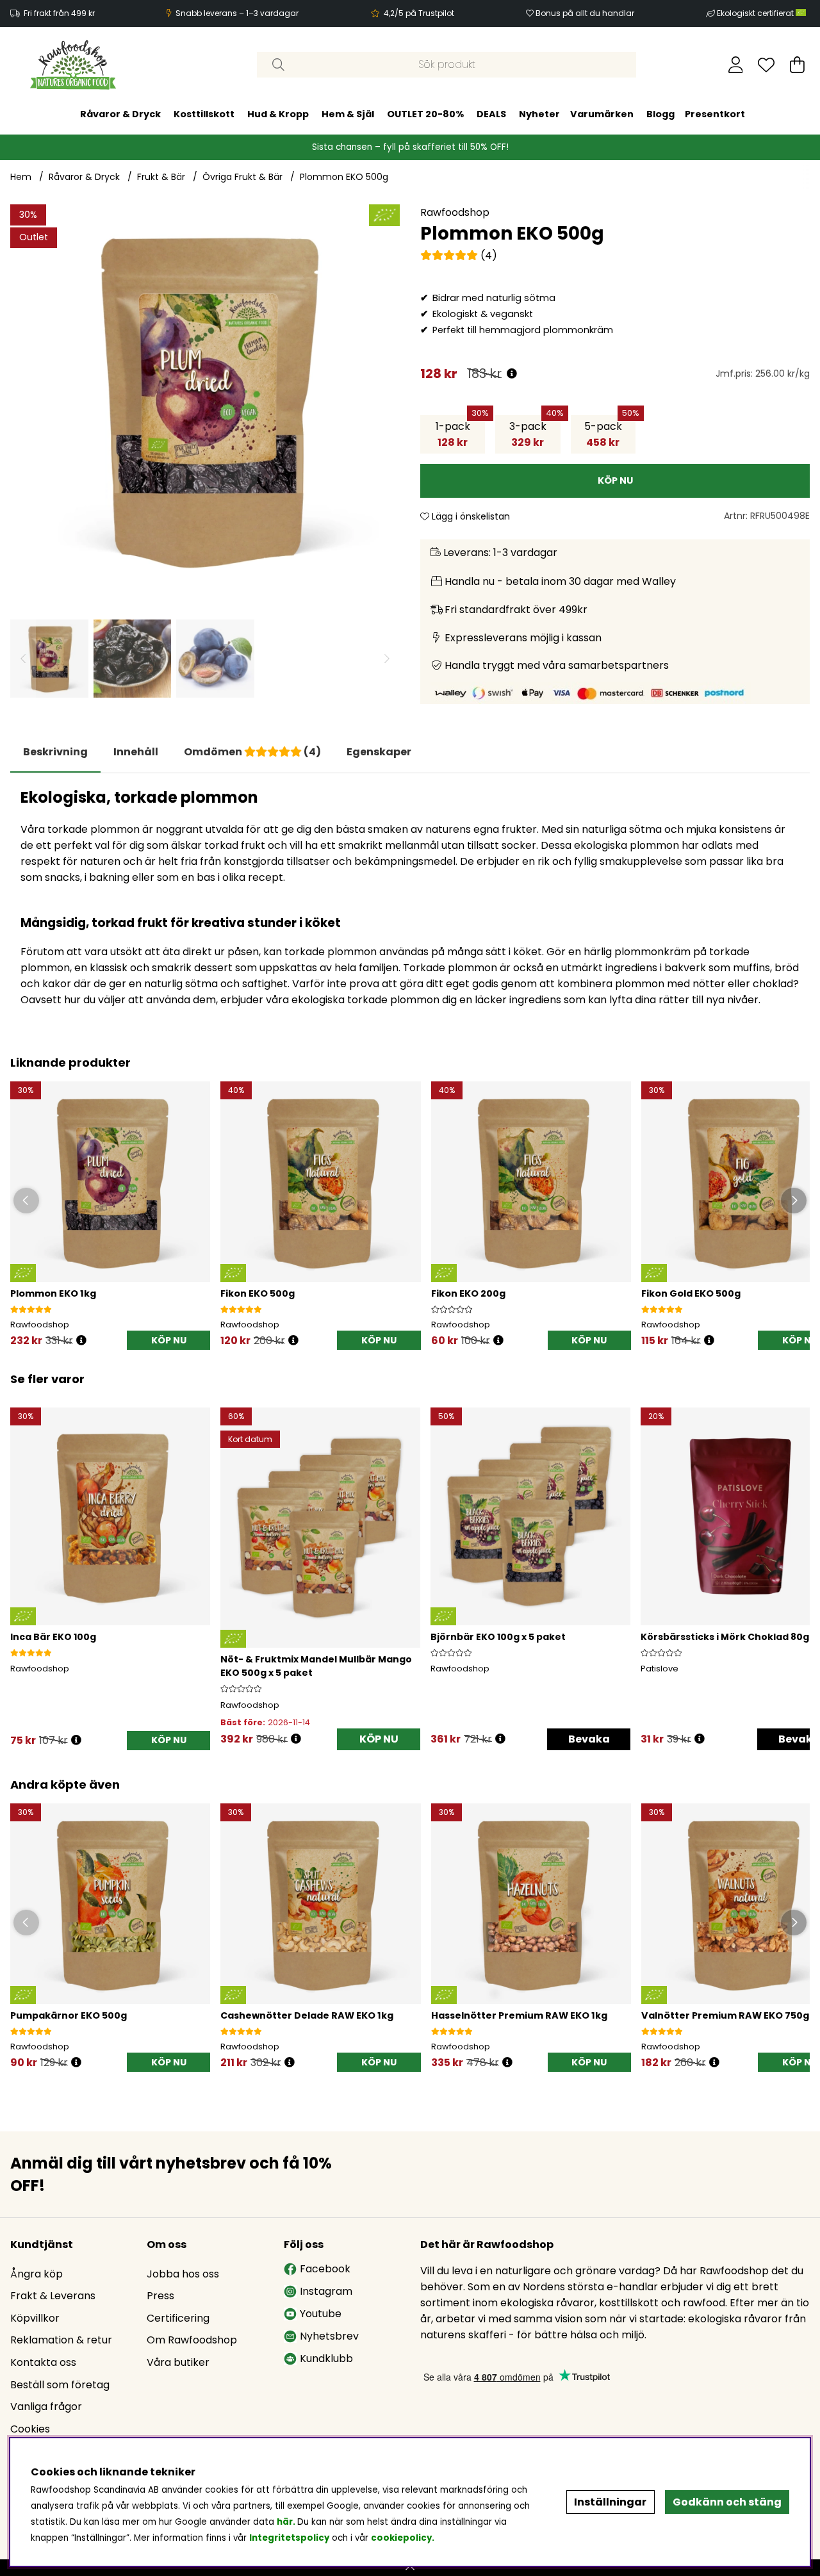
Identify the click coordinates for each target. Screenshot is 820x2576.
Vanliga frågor (46, 2407)
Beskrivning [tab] (55, 752)
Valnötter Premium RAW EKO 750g (725, 2015)
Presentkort (715, 114)
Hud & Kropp (278, 114)
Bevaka (589, 1739)
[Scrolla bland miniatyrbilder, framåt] (387, 659)
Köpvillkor (35, 2318)
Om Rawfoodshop (192, 2340)
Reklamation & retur (61, 2340)
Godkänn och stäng (727, 2502)
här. (287, 2522)
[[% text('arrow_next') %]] (798, 1561)
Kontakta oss (43, 2362)
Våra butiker (178, 2362)
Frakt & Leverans (53, 2296)
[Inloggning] (736, 65)
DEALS (491, 114)
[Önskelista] (766, 65)
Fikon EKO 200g (468, 1293)
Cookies (30, 2429)
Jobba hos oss (183, 2274)
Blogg (660, 114)
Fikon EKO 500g (258, 1293)
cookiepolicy (401, 2538)
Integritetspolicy (289, 2538)
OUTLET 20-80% (425, 114)
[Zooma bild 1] (205, 399)
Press (160, 2296)
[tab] (136, 752)
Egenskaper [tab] (379, 752)
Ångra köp (37, 2274)
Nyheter (539, 114)
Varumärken (602, 114)
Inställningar (610, 2502)
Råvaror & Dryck (120, 114)
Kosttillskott (204, 114)
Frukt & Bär (161, 177)
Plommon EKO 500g (344, 177)
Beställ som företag (60, 2385)
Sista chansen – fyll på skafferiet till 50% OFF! (410, 147)
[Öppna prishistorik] (512, 374)
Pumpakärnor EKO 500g (69, 2015)
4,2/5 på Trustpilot (419, 13)
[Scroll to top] (410, 2568)
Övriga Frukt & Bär (242, 177)
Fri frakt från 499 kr (59, 13)
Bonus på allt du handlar (585, 13)
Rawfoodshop (455, 212)
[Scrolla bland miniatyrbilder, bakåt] (23, 659)
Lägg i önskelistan (470, 516)
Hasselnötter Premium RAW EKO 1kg (519, 2015)
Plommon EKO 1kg (53, 1293)
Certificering (178, 2318)
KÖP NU (379, 1739)
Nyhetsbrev (329, 2336)
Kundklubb (326, 2359)
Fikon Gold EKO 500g (691, 1293)
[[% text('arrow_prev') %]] (22, 1561)
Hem (21, 177)
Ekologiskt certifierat (756, 13)
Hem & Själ (348, 114)
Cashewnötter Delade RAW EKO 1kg (307, 2015)
